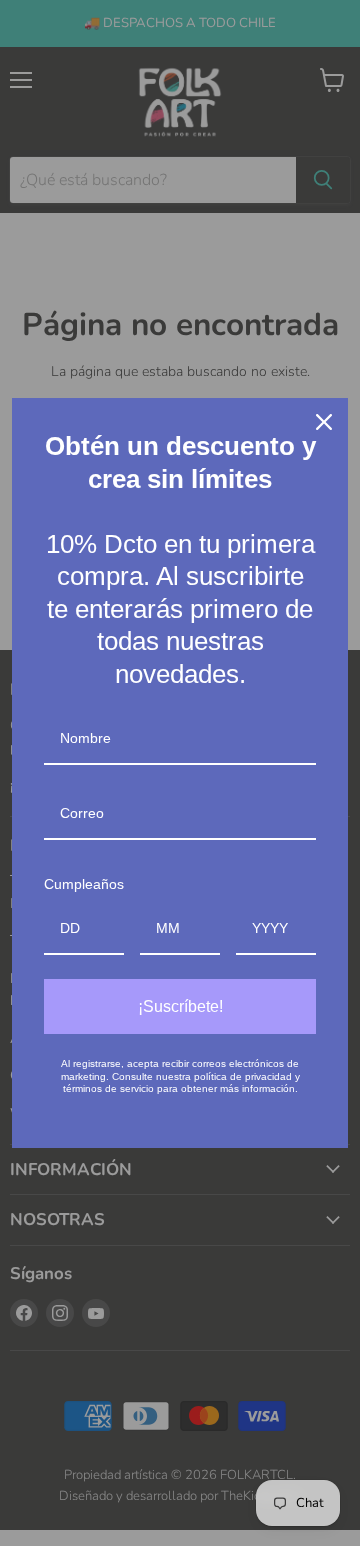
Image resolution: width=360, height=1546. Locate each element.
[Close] (324, 422)
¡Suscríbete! (180, 1006)
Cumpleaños (84, 884)
